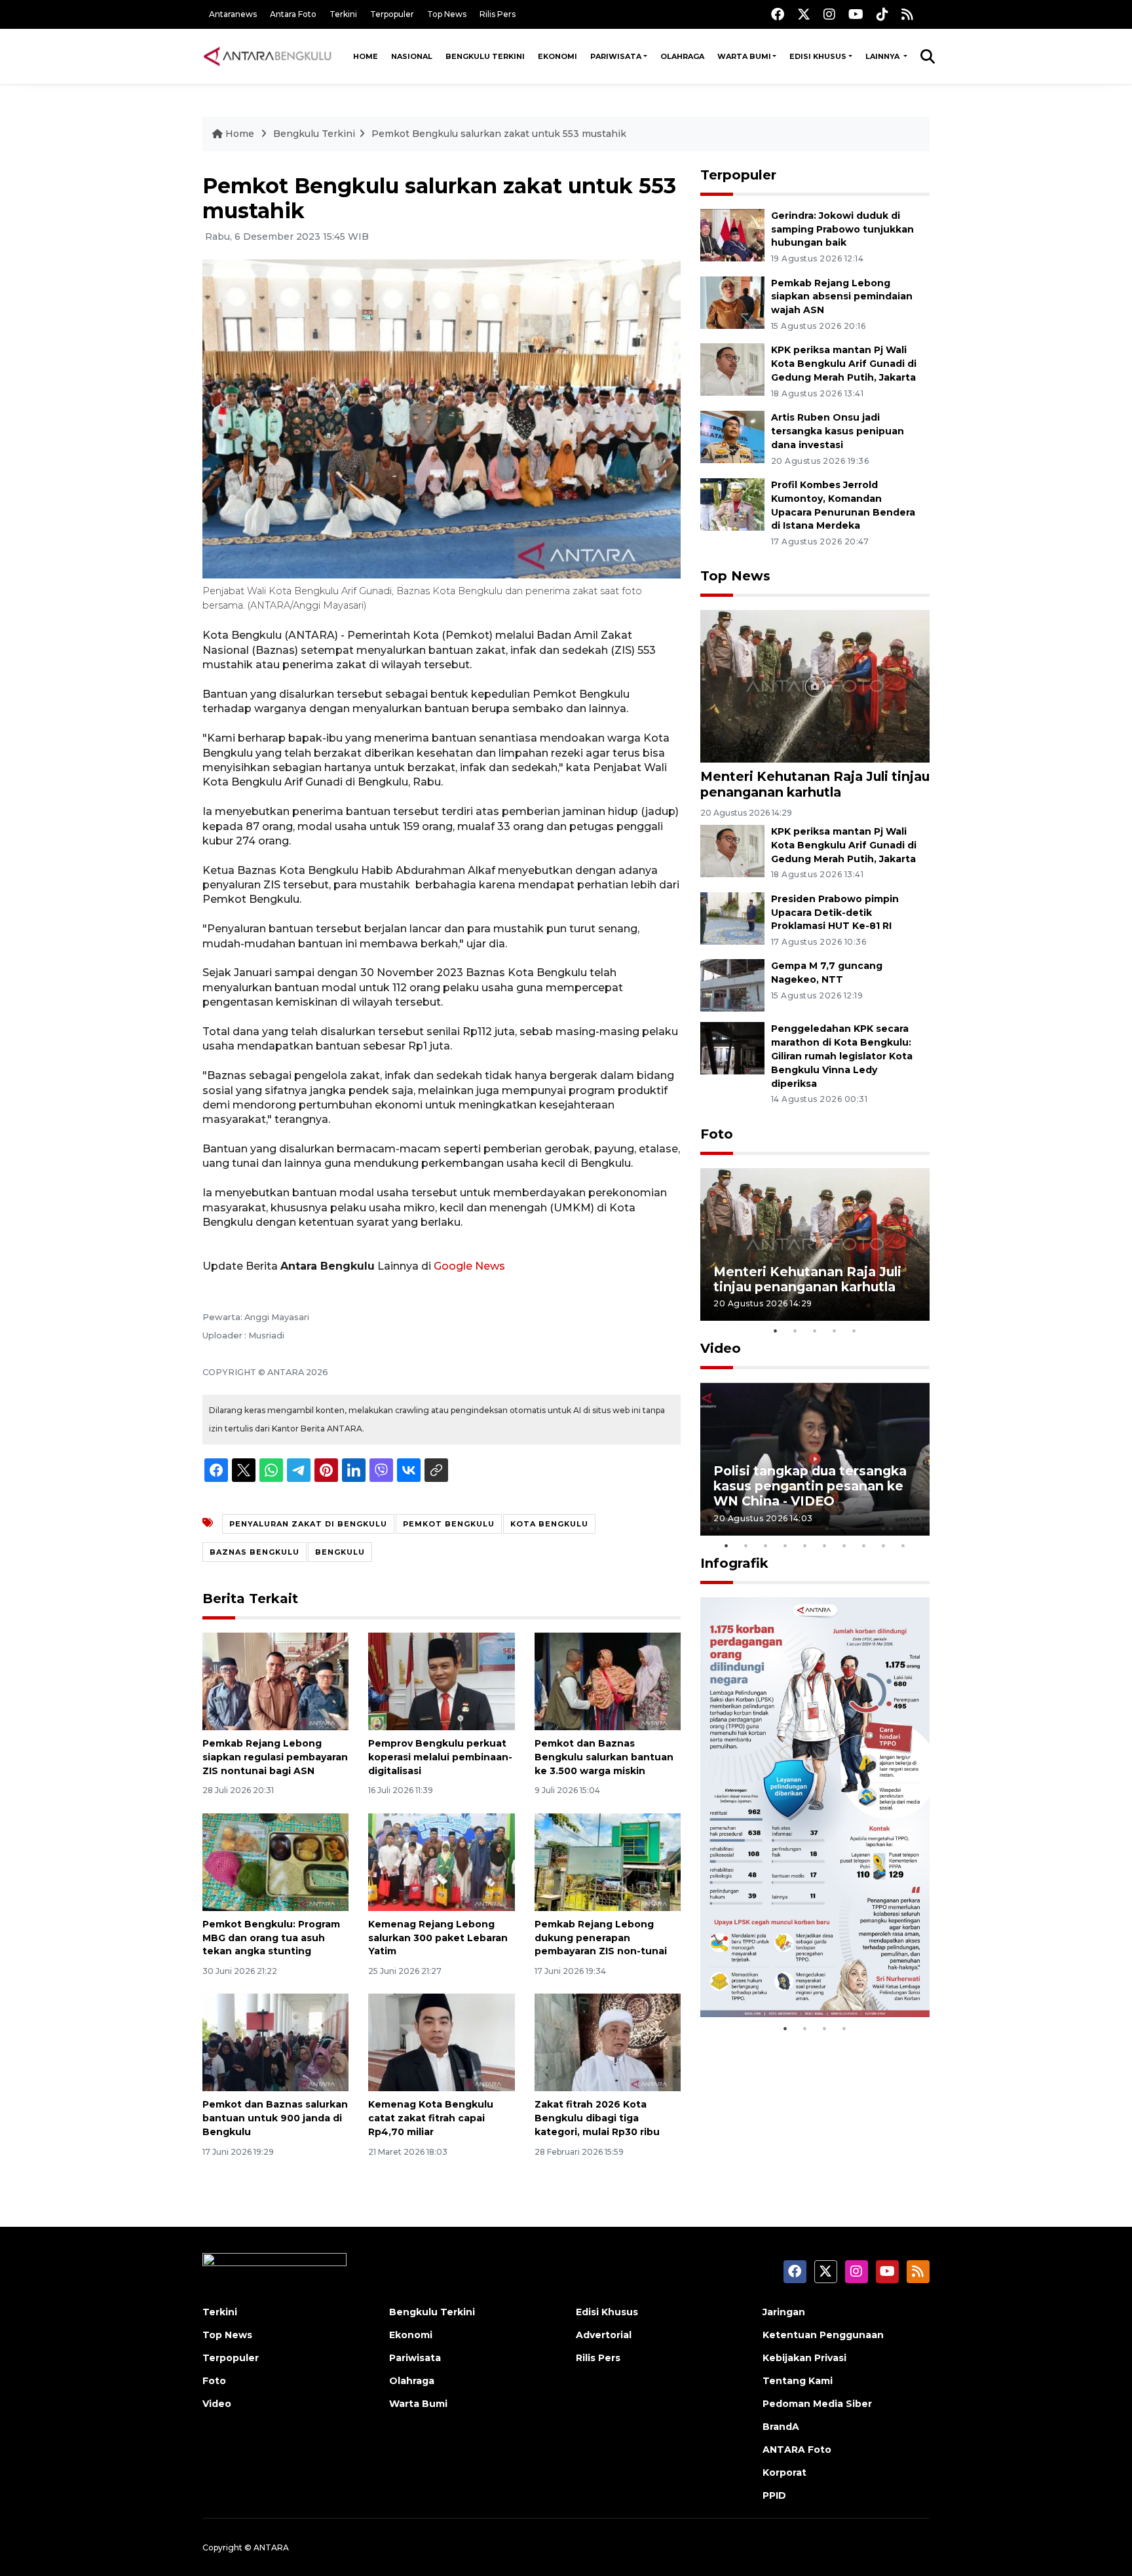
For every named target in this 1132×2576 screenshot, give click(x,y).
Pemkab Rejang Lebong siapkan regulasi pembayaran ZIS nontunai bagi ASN (275, 1757)
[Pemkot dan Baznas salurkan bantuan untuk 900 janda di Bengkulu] (275, 2042)
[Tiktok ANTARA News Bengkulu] (882, 14)
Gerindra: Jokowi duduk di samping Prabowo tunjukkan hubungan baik (842, 229)
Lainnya (883, 56)
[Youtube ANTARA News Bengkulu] (856, 14)
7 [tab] (844, 1545)
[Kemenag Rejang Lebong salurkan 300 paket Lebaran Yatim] (441, 1862)
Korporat (784, 2472)
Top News (447, 14)
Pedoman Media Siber (817, 2404)
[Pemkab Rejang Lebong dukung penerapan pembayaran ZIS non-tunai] (608, 1862)
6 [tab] (825, 1545)
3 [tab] (815, 1331)
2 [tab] (795, 1331)
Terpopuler (392, 14)
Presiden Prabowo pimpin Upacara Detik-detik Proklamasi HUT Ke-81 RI (835, 913)
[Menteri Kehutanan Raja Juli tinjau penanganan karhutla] (815, 686)
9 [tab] (884, 1545)
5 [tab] (854, 1331)
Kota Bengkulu (549, 1524)
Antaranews (233, 14)
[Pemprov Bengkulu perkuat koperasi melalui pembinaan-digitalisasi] (441, 1681)
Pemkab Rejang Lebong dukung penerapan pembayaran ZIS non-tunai (601, 1938)
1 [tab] (776, 1331)
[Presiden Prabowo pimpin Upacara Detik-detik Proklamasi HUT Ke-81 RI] (732, 918)
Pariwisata (616, 56)
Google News (469, 1266)
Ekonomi (557, 56)
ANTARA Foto (797, 2450)
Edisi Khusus (818, 56)
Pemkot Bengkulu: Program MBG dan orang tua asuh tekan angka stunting (271, 1938)
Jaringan (784, 2312)
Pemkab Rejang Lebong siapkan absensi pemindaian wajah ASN (842, 297)
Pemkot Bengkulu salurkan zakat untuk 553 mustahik (499, 134)
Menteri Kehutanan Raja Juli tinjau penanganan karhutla (815, 784)
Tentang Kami (798, 2381)
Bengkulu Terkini (485, 56)
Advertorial (604, 2335)
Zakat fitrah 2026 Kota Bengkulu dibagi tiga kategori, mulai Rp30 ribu (597, 2118)
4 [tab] (835, 1331)
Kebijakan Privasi (804, 2358)
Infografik (734, 1563)
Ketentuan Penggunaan (823, 2335)
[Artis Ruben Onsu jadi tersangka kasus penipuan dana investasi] (732, 436)
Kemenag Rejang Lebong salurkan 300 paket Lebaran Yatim (438, 1938)
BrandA (781, 2427)
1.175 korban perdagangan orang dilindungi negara (800, 1976)
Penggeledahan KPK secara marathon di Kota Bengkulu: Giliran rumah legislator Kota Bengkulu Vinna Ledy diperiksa (842, 1056)
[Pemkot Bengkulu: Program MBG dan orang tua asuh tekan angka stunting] (275, 1862)
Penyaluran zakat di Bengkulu (308, 1524)
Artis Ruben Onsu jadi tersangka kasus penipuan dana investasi (838, 431)
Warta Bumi (744, 56)
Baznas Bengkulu (255, 1552)
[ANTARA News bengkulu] (268, 56)
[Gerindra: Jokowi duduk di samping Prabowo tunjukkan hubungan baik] (732, 234)
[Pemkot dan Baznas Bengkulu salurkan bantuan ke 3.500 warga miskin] (608, 1681)
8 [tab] (864, 1545)
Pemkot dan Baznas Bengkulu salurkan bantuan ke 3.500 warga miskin (604, 1757)
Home (366, 56)
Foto (717, 1134)
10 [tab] (903, 1545)
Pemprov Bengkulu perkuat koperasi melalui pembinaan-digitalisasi (440, 1757)
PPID (774, 2495)
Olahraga (682, 56)
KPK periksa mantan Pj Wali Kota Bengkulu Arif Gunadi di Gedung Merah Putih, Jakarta (844, 364)
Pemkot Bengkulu (449, 1524)
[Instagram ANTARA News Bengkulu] (829, 14)
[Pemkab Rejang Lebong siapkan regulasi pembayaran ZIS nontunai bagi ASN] (275, 1681)
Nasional (412, 56)
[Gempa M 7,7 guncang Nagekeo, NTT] (732, 985)
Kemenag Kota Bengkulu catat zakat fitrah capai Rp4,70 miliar (431, 2118)
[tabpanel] (815, 1244)
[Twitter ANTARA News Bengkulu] (804, 14)
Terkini (343, 14)
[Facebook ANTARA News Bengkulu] (778, 14)
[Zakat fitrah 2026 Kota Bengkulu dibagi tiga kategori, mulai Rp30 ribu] (608, 2042)
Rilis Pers (498, 14)
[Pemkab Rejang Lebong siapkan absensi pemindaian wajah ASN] (732, 302)
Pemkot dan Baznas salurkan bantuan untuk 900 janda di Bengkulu (275, 2118)
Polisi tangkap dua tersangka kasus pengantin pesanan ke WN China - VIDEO (810, 1486)
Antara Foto (293, 14)
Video (721, 1348)
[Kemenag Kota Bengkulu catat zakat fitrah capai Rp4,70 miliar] (441, 2042)
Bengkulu (340, 1552)
